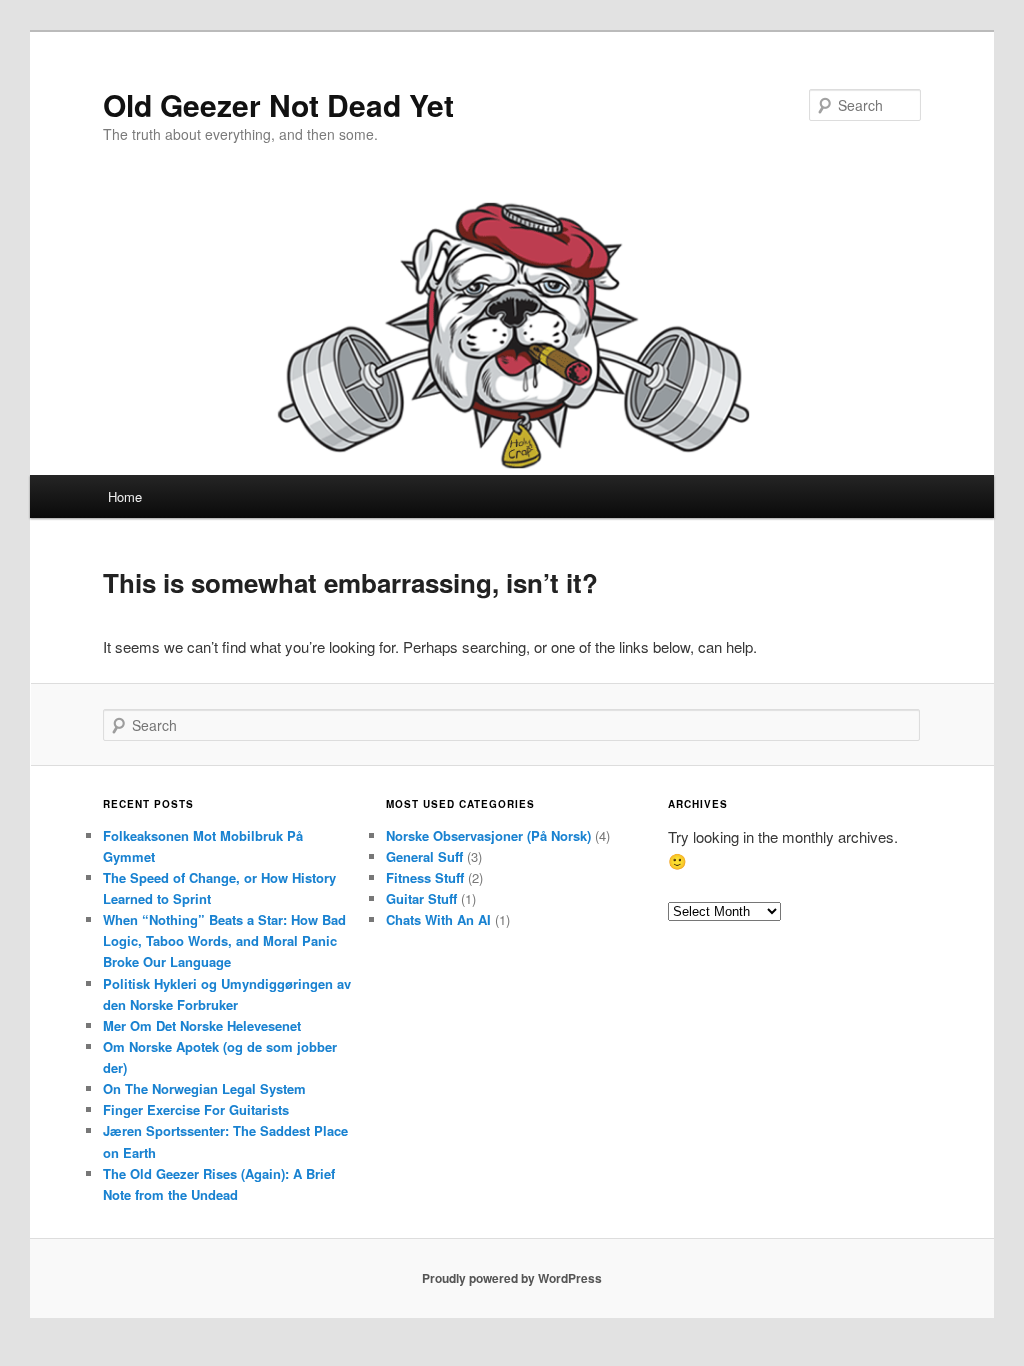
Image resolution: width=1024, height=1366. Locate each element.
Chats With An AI (438, 919)
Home (125, 496)
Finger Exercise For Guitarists (196, 1109)
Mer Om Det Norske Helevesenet (202, 1025)
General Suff (424, 856)
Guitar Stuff (421, 898)
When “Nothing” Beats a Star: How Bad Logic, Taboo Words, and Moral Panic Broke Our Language (224, 940)
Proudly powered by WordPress (512, 1278)
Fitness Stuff (425, 877)
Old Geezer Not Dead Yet (278, 104)
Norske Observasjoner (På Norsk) (488, 835)
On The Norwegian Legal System (204, 1088)
